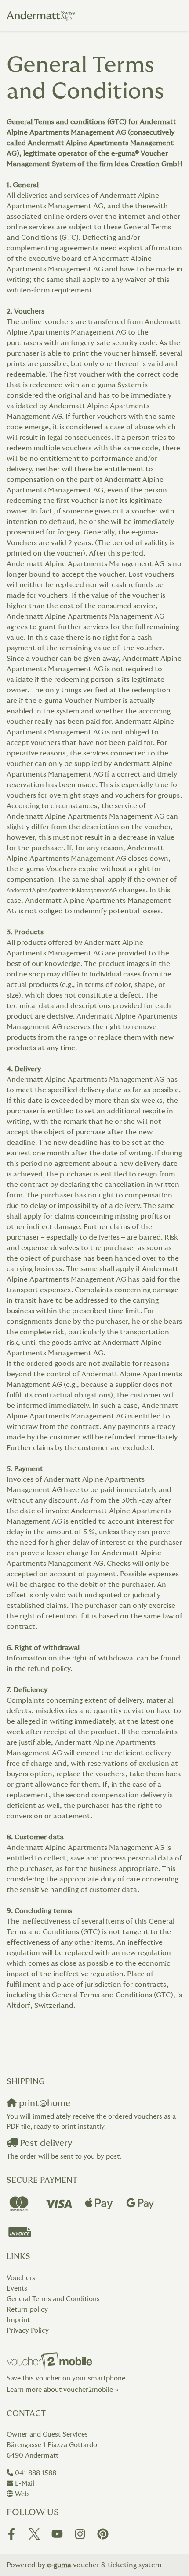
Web (22, 2494)
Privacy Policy (28, 2331)
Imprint (18, 2320)
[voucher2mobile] (51, 2361)
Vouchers (21, 2278)
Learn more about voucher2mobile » (62, 2390)
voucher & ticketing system (104, 2565)
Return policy (27, 2310)
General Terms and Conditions (53, 2299)
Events (17, 2289)
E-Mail (25, 2484)
